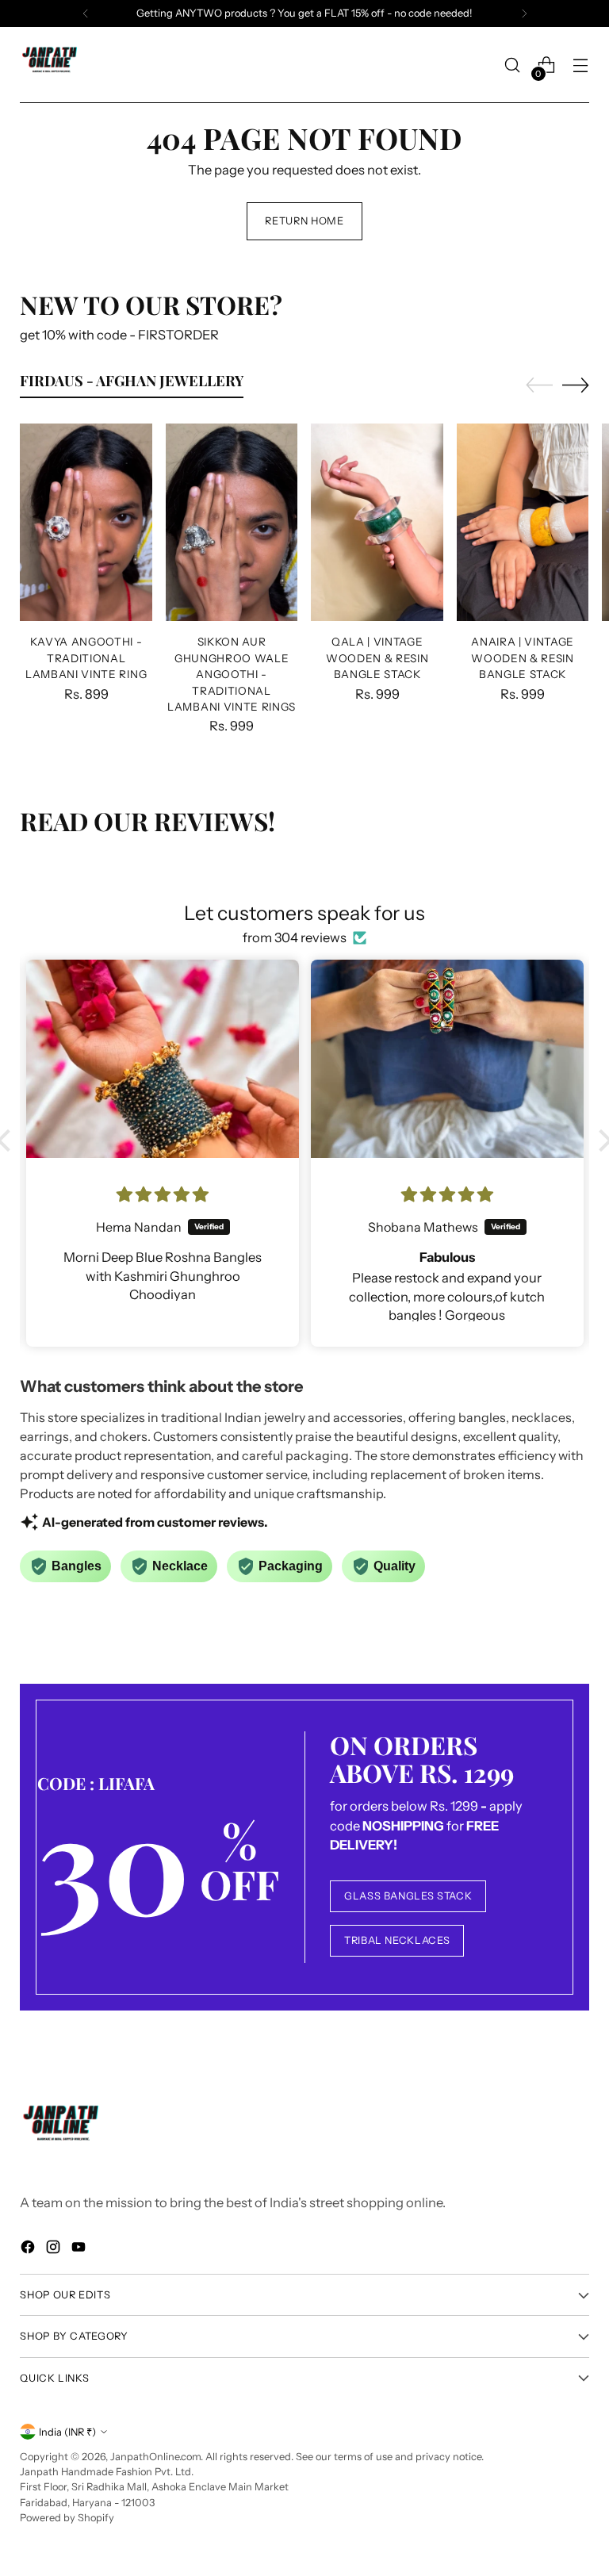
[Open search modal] (513, 65)
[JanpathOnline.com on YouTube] (80, 2250)
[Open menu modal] (581, 65)
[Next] (524, 13)
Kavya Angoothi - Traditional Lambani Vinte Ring (86, 658)
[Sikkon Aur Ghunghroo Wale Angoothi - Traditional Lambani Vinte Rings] (232, 523)
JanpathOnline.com (155, 2457)
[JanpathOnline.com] (52, 65)
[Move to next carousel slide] (576, 385)
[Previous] (86, 13)
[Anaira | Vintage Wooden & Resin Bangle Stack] (523, 523)
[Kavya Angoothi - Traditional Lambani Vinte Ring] (86, 523)
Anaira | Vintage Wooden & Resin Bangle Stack (523, 658)
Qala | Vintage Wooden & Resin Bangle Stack (377, 658)
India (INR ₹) (67, 2432)
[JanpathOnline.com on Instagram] (55, 2250)
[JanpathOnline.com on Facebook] (29, 2250)
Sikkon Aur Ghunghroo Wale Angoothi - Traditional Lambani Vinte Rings (232, 674)
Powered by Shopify (67, 2518)
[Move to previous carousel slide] (539, 385)
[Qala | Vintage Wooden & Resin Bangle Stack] (377, 523)
